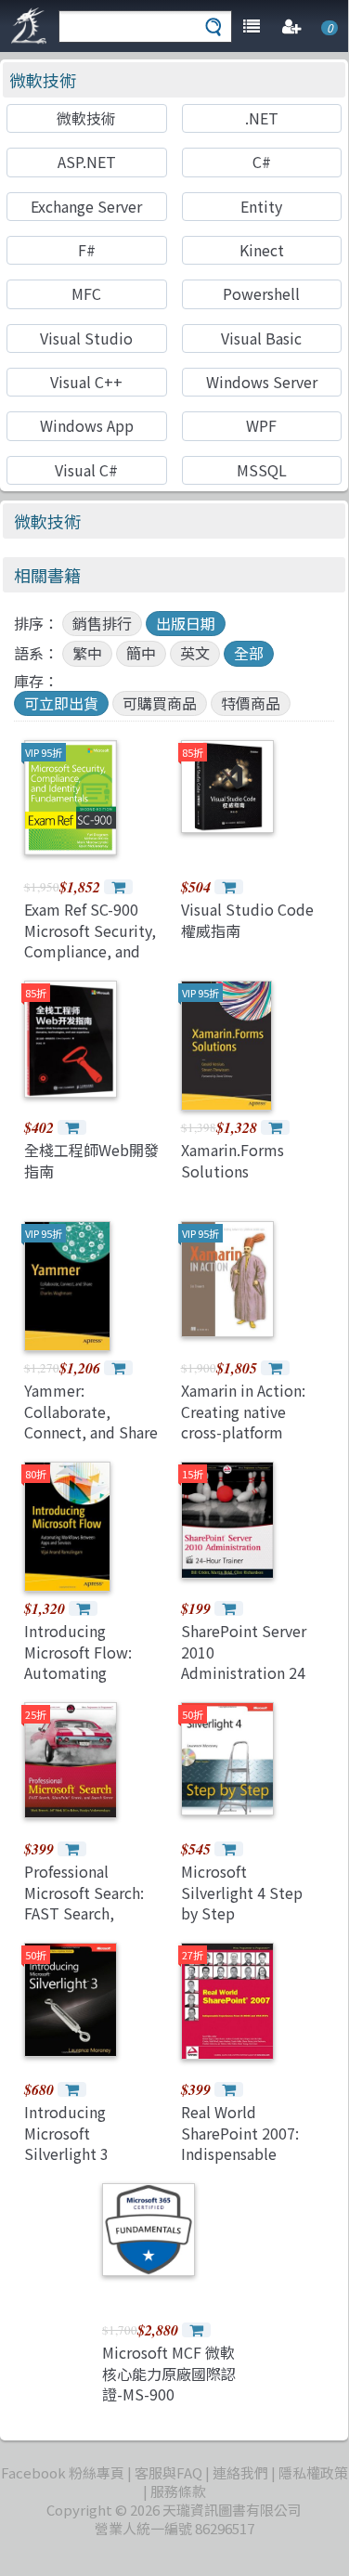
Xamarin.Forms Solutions (233, 1160)
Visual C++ (86, 382)
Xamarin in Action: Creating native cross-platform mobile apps (243, 1421)
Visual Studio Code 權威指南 (247, 919)
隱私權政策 (313, 2472)
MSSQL (262, 470)
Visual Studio (86, 338)
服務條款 (178, 2491)
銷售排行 (102, 623)
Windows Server (262, 382)
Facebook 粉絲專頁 (63, 2472)
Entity (261, 206)
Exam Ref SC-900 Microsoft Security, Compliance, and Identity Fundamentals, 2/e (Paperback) (90, 961)
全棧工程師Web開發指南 (91, 1160)
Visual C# (86, 470)
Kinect (262, 250)
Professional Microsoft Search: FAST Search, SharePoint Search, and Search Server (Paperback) (90, 1923)
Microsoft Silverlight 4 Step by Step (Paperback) (242, 1902)
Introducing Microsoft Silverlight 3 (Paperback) (66, 2143)
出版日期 (186, 623)
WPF (261, 425)
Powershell (261, 293)
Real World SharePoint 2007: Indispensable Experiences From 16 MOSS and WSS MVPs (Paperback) (244, 2164)
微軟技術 (43, 80)
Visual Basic (261, 338)
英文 (195, 653)
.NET (262, 118)
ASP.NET (87, 162)
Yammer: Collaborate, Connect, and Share (91, 1411)
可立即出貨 (61, 703)
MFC (86, 293)
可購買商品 (160, 703)
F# (87, 250)
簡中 (141, 653)
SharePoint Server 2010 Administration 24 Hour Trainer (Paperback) (244, 1672)
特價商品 (251, 703)
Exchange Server (86, 206)
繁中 (87, 653)
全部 (249, 653)
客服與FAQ (168, 2472)
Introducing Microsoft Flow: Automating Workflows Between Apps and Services (94, 1672)
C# (262, 162)
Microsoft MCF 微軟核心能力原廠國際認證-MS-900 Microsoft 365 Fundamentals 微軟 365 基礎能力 (169, 2404)
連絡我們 (240, 2472)
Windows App (87, 425)
